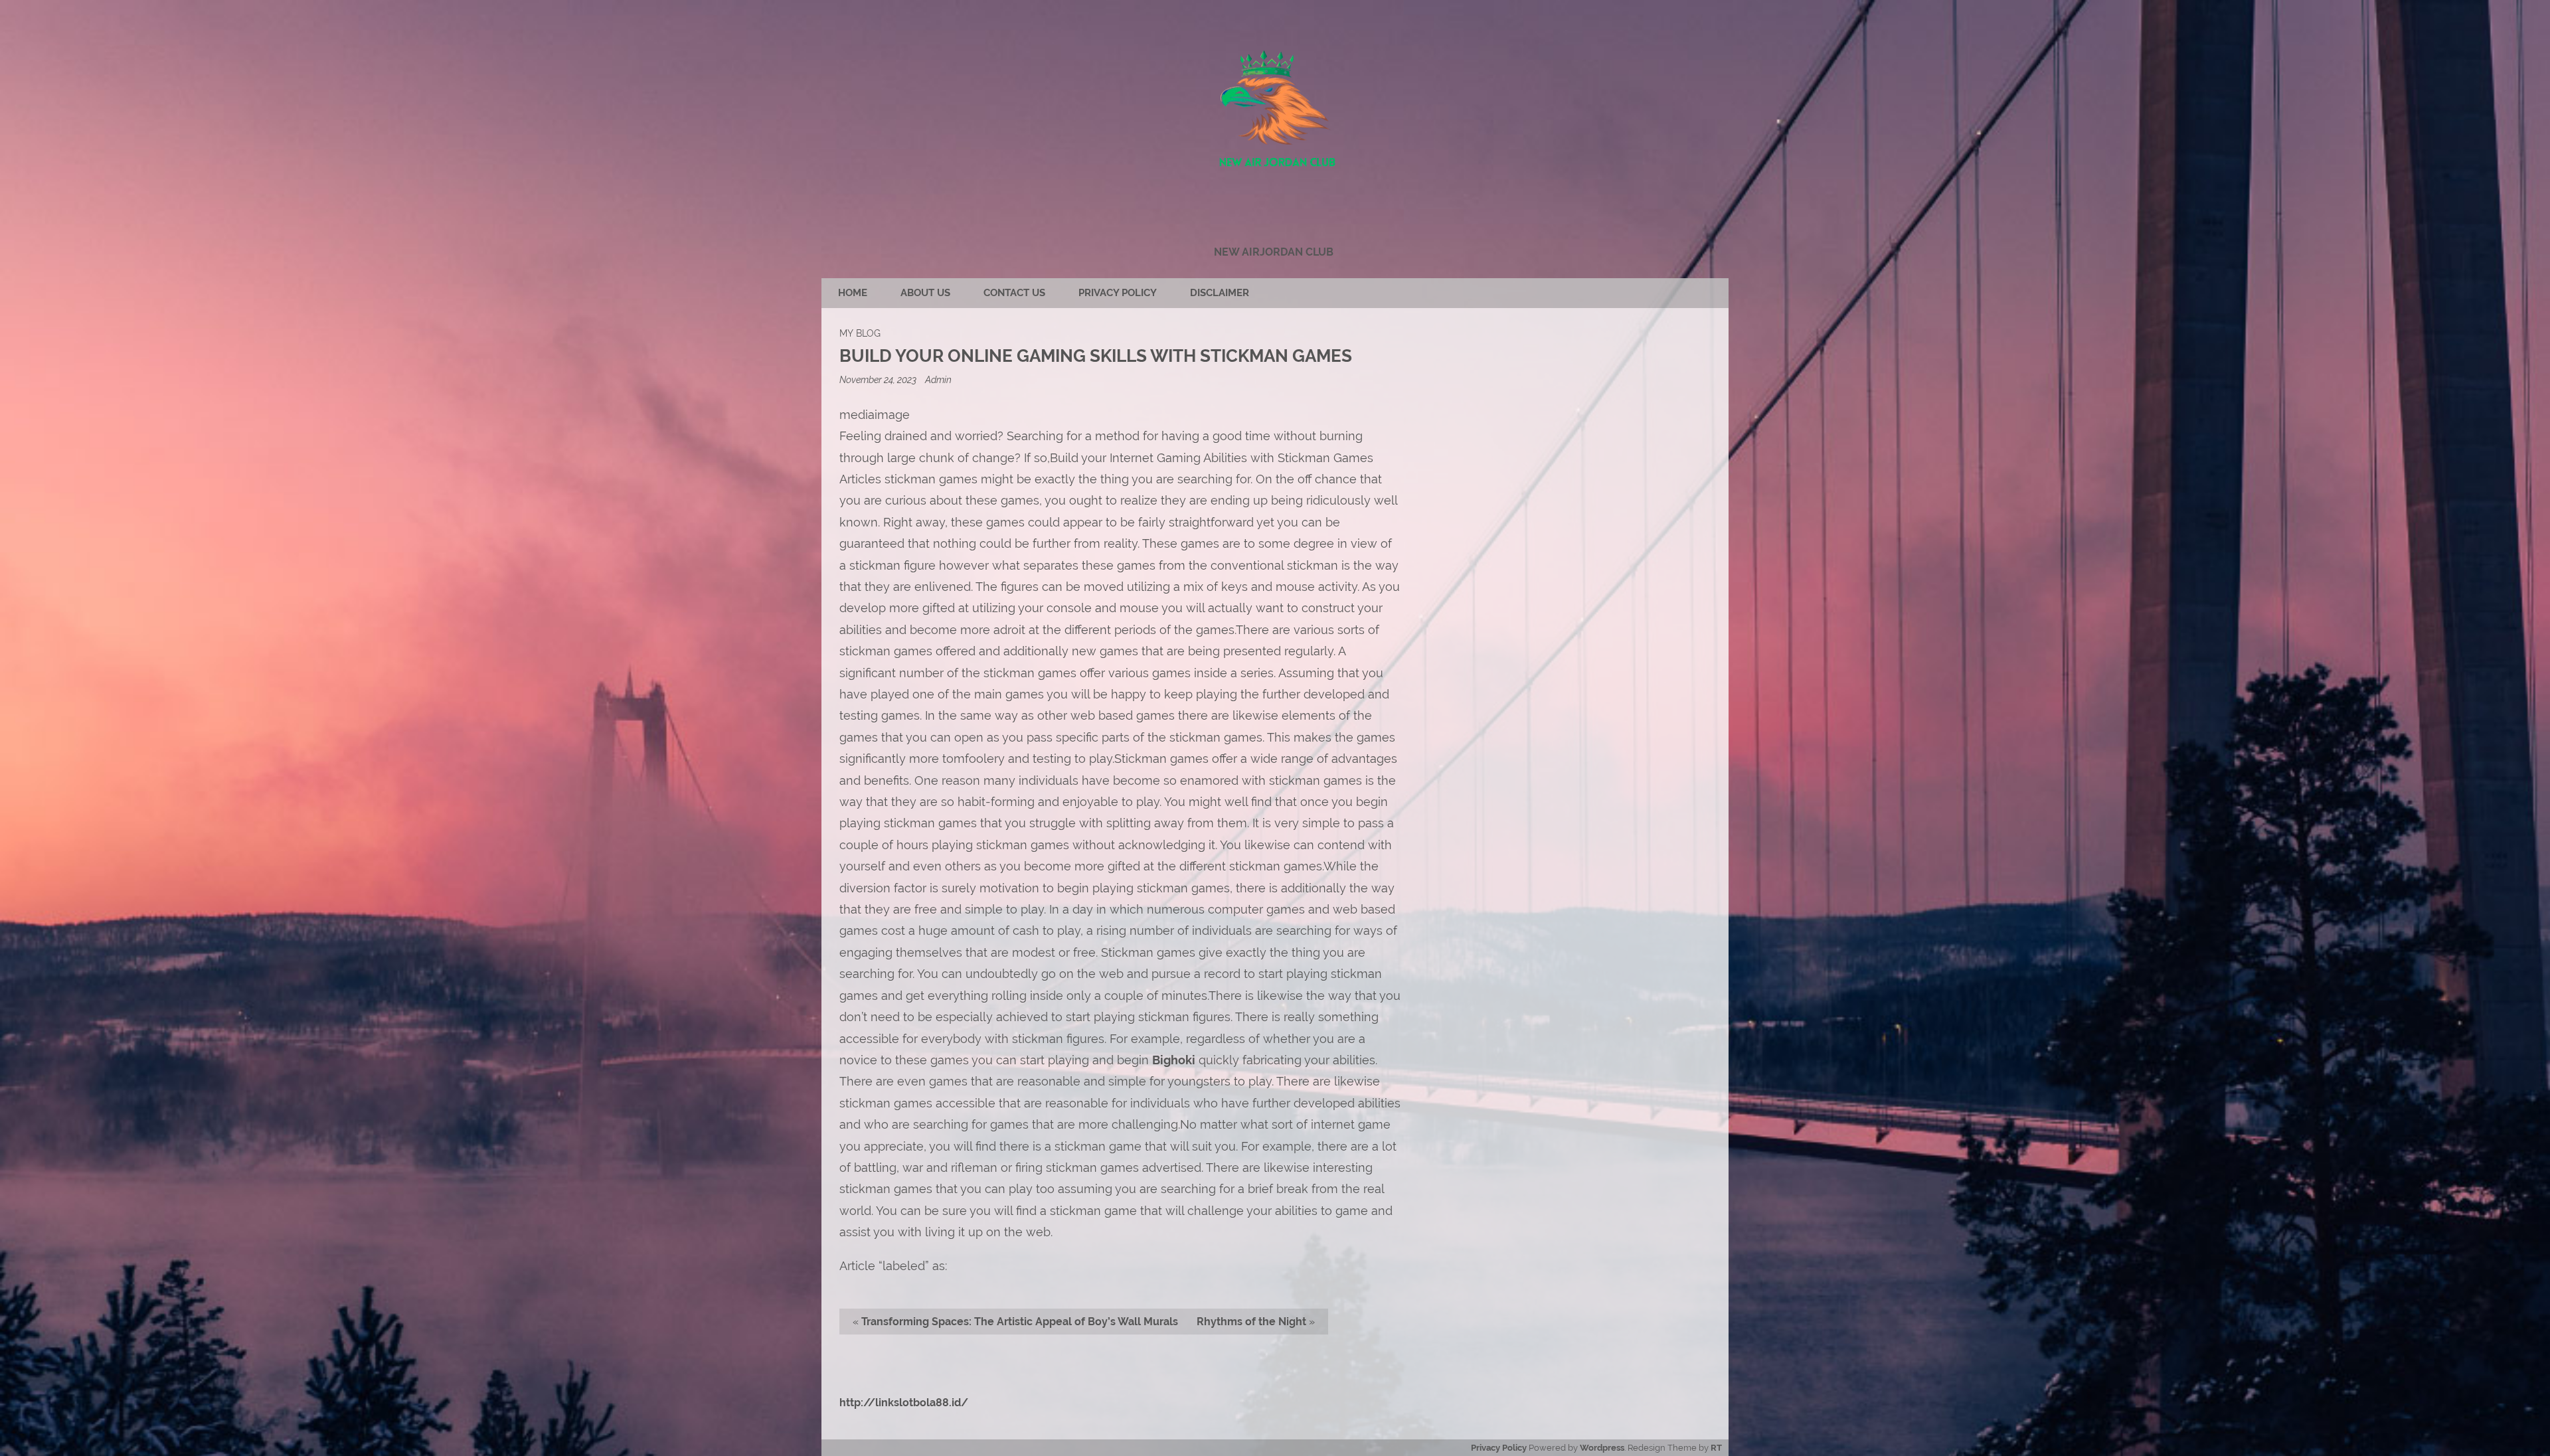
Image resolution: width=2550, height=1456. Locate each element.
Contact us (1014, 293)
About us (925, 293)
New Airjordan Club (1274, 252)
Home (853, 293)
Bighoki (1174, 1060)
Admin (938, 379)
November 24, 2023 (879, 379)
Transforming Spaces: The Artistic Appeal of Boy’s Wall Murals (1020, 1322)
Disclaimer (1220, 293)
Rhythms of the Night (1251, 1322)
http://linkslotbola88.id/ (904, 1403)
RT (1716, 1448)
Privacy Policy (1118, 293)
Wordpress (1602, 1448)
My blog (860, 333)
